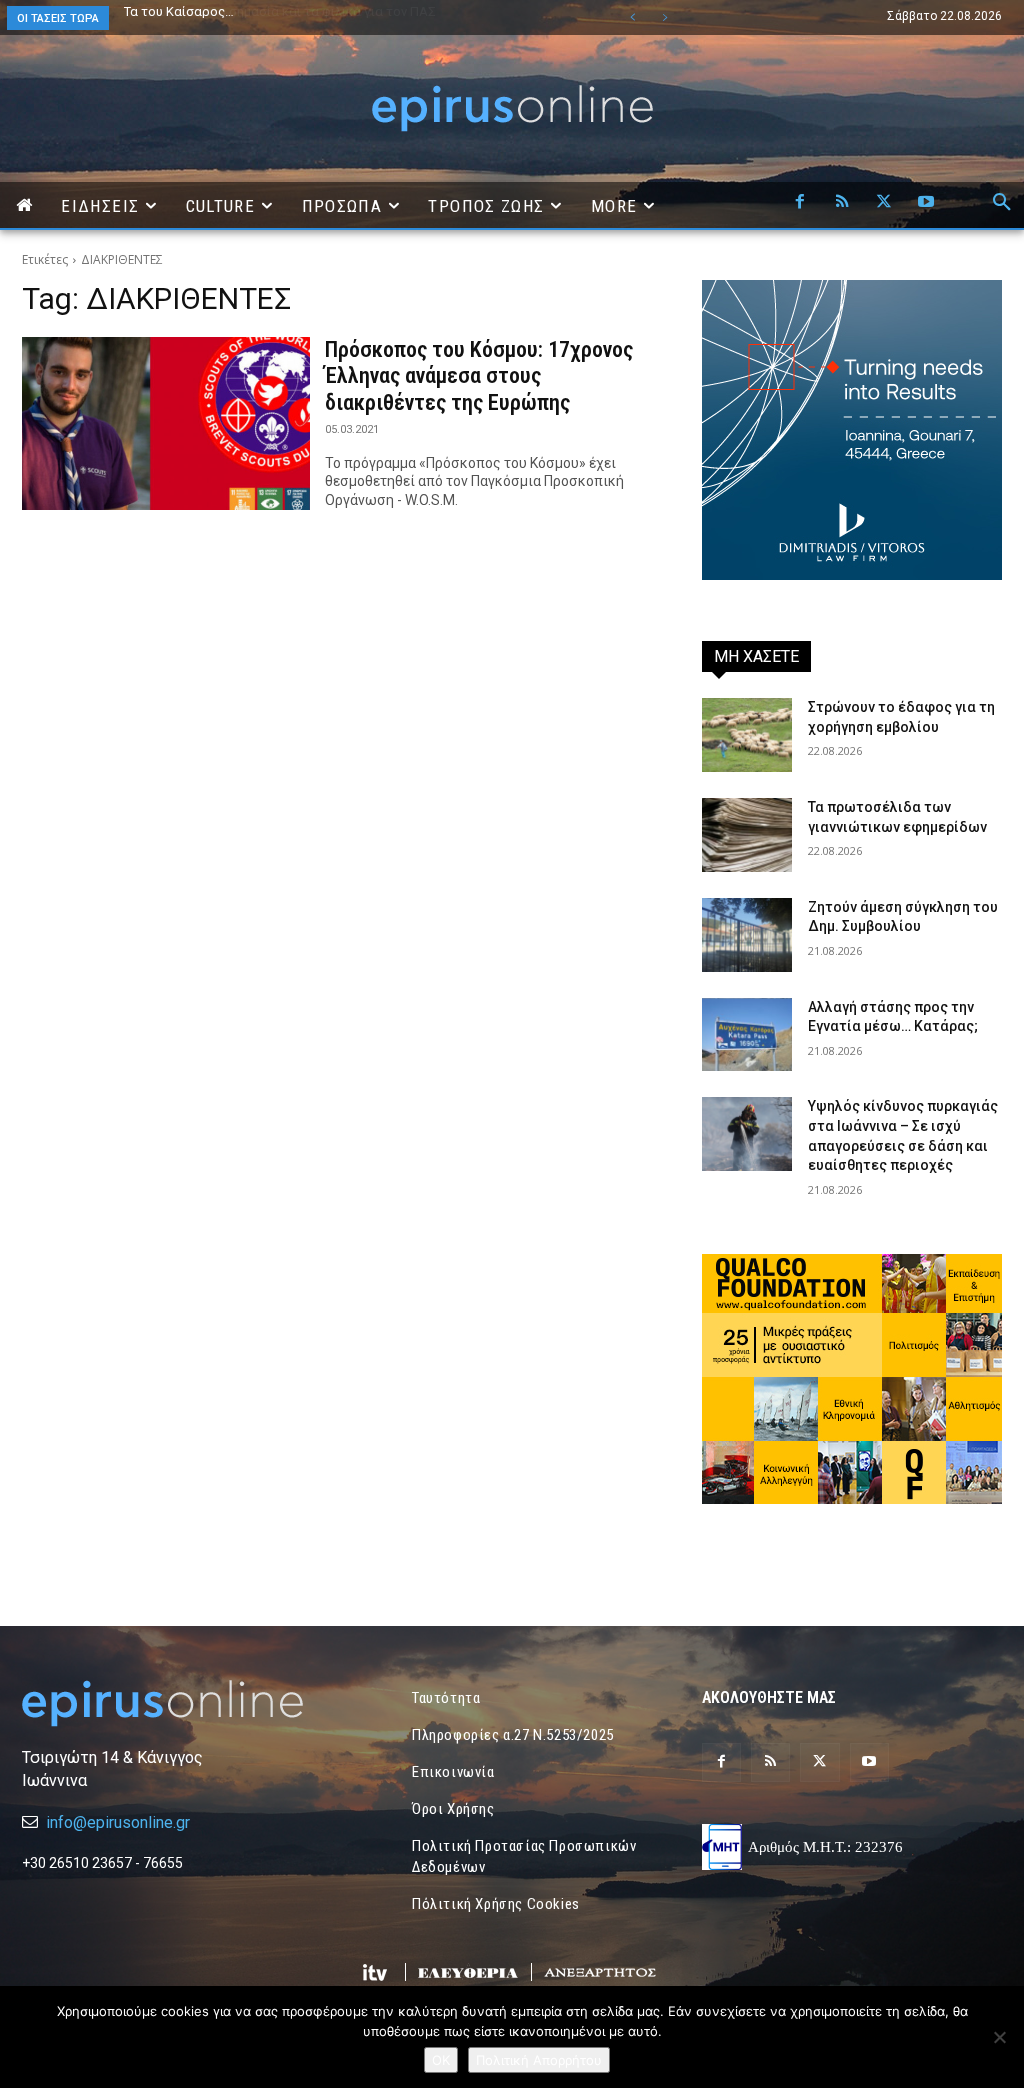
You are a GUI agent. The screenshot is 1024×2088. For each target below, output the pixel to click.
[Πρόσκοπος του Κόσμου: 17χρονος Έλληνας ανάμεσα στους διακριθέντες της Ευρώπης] (166, 423)
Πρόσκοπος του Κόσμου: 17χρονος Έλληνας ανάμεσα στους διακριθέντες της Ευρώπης (479, 376)
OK (441, 2060)
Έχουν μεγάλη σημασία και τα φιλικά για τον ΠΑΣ (270, 11)
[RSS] (842, 203)
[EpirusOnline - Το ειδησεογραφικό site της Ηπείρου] (512, 108)
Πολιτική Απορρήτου (539, 2060)
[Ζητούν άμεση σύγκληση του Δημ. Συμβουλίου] (747, 935)
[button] (1002, 203)
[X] (884, 203)
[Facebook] (800, 203)
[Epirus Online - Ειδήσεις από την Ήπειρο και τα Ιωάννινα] (172, 1703)
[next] (664, 17)
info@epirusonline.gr (118, 1822)
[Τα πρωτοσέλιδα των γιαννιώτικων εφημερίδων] (747, 835)
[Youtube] (926, 203)
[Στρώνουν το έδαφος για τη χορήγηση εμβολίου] (747, 735)
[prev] (632, 17)
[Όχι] (999, 2037)
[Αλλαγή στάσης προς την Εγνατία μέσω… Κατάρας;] (747, 1035)
